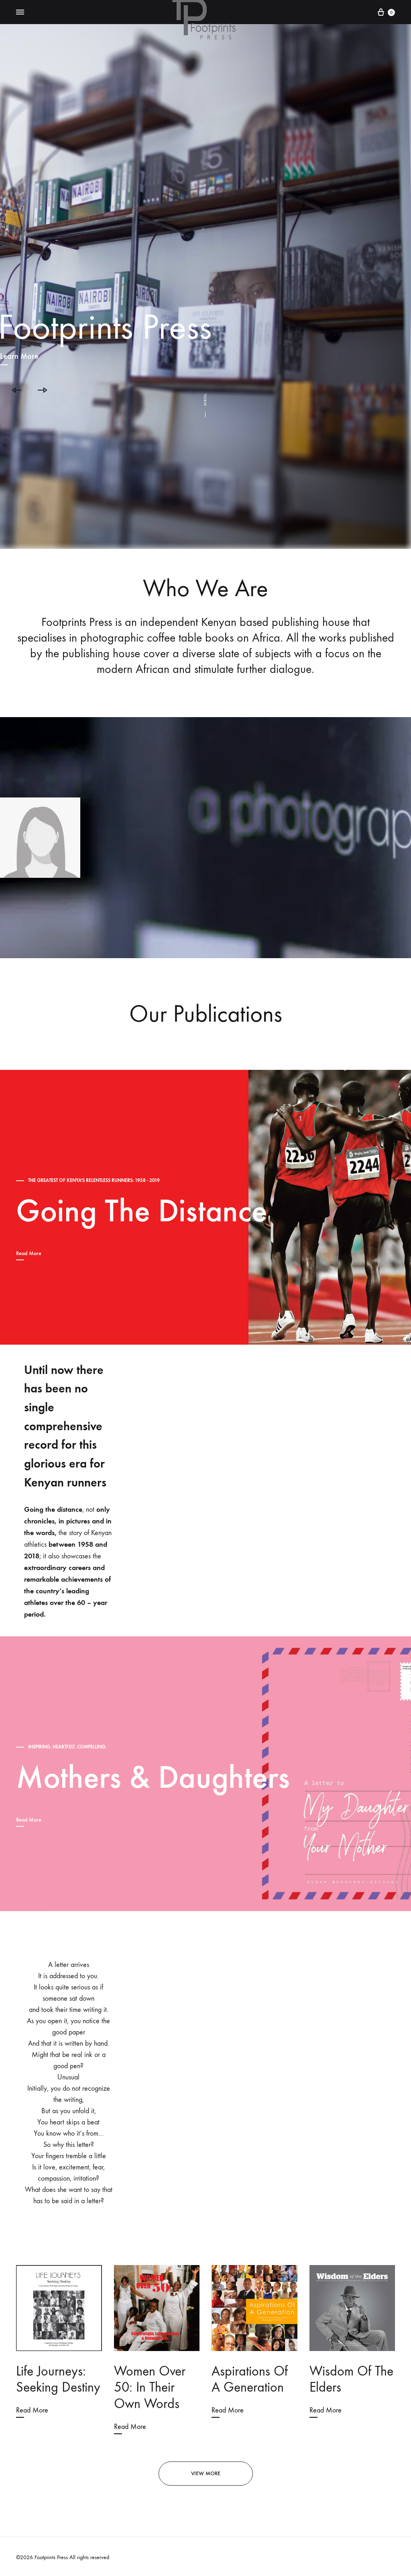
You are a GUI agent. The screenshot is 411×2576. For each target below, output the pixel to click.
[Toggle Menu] (20, 12)
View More (206, 2473)
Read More (29, 1253)
